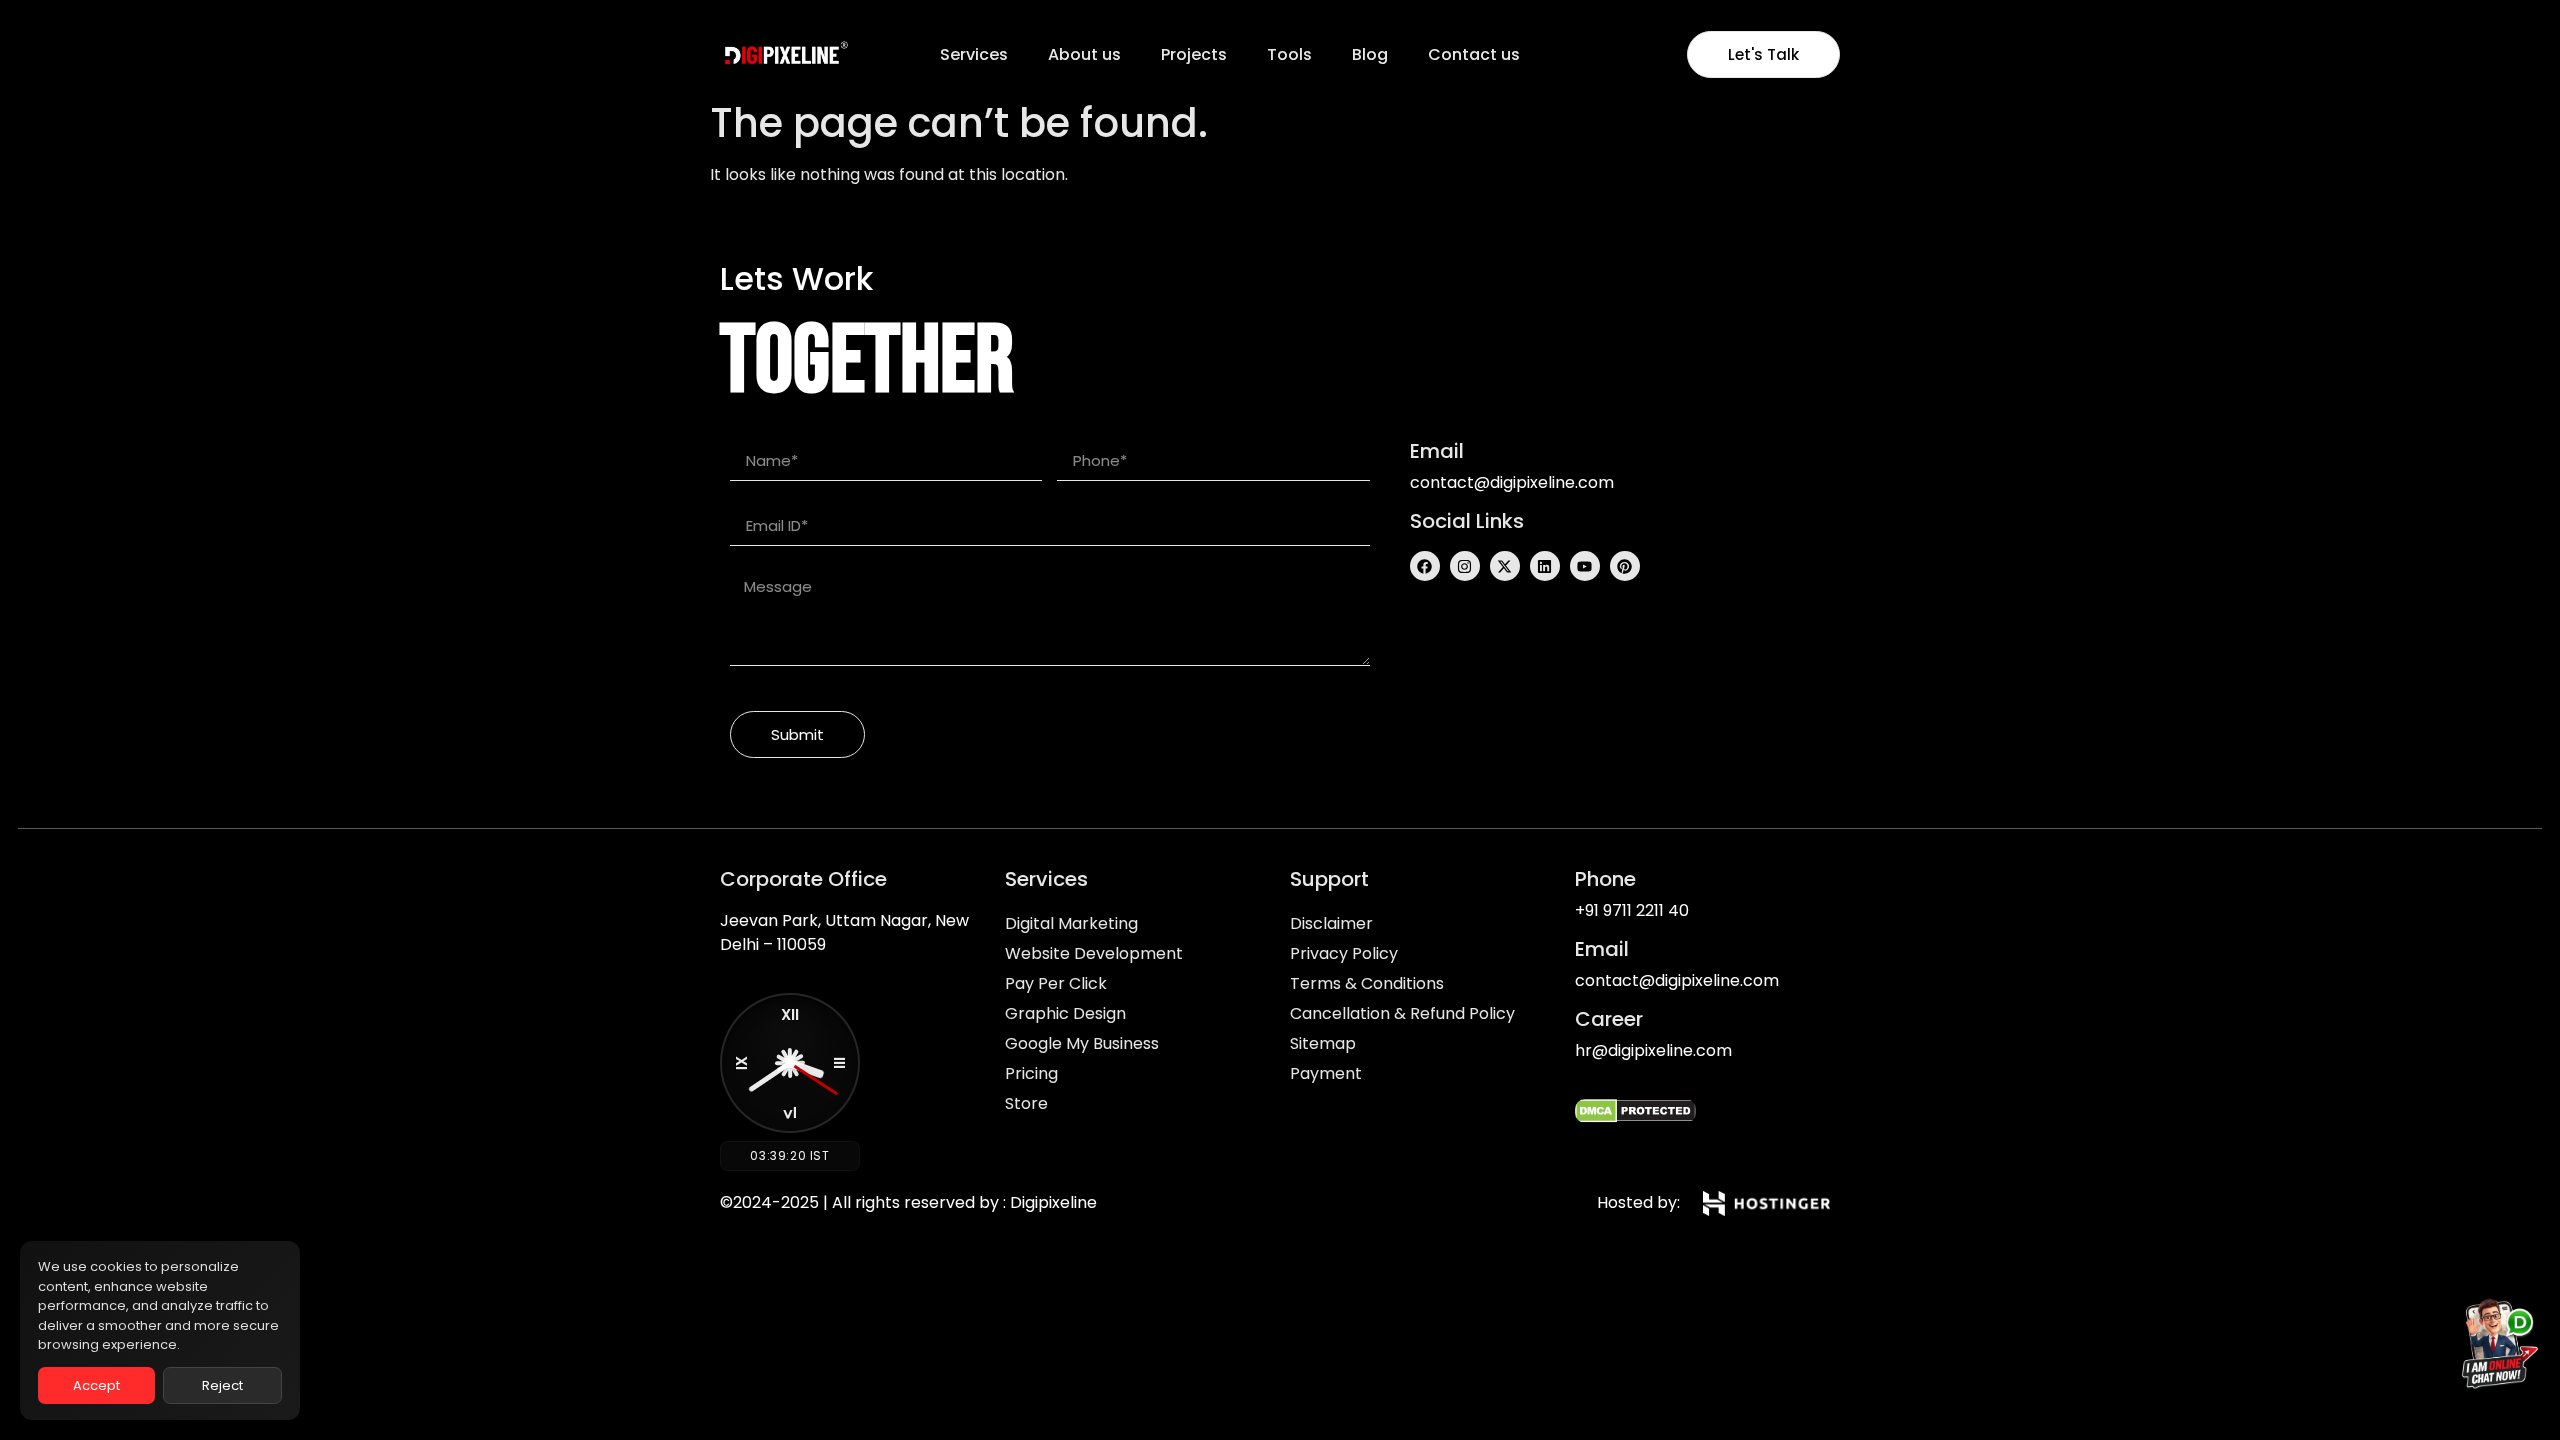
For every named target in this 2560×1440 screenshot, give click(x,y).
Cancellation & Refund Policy (1402, 1013)
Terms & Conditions (1367, 983)
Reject (222, 1385)
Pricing (1031, 1073)
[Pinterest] (1625, 566)
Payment (1326, 1073)
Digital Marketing (1071, 923)
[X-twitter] (1505, 566)
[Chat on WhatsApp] (2494, 1348)
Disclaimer (1331, 923)
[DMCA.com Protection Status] (1635, 1117)
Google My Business (1082, 1043)
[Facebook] (1425, 566)
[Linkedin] (1545, 566)
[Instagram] (1465, 566)
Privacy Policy (1344, 953)
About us (1084, 54)
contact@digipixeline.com (1512, 482)
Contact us (1474, 54)
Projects (1194, 54)
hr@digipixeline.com (1653, 1050)
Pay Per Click (1056, 983)
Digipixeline (1053, 1202)
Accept (96, 1385)
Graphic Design (1065, 1013)
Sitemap (1323, 1043)
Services (974, 54)
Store (1026, 1103)
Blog (1370, 54)
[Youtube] (1585, 566)
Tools (1289, 54)
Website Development (1094, 953)
